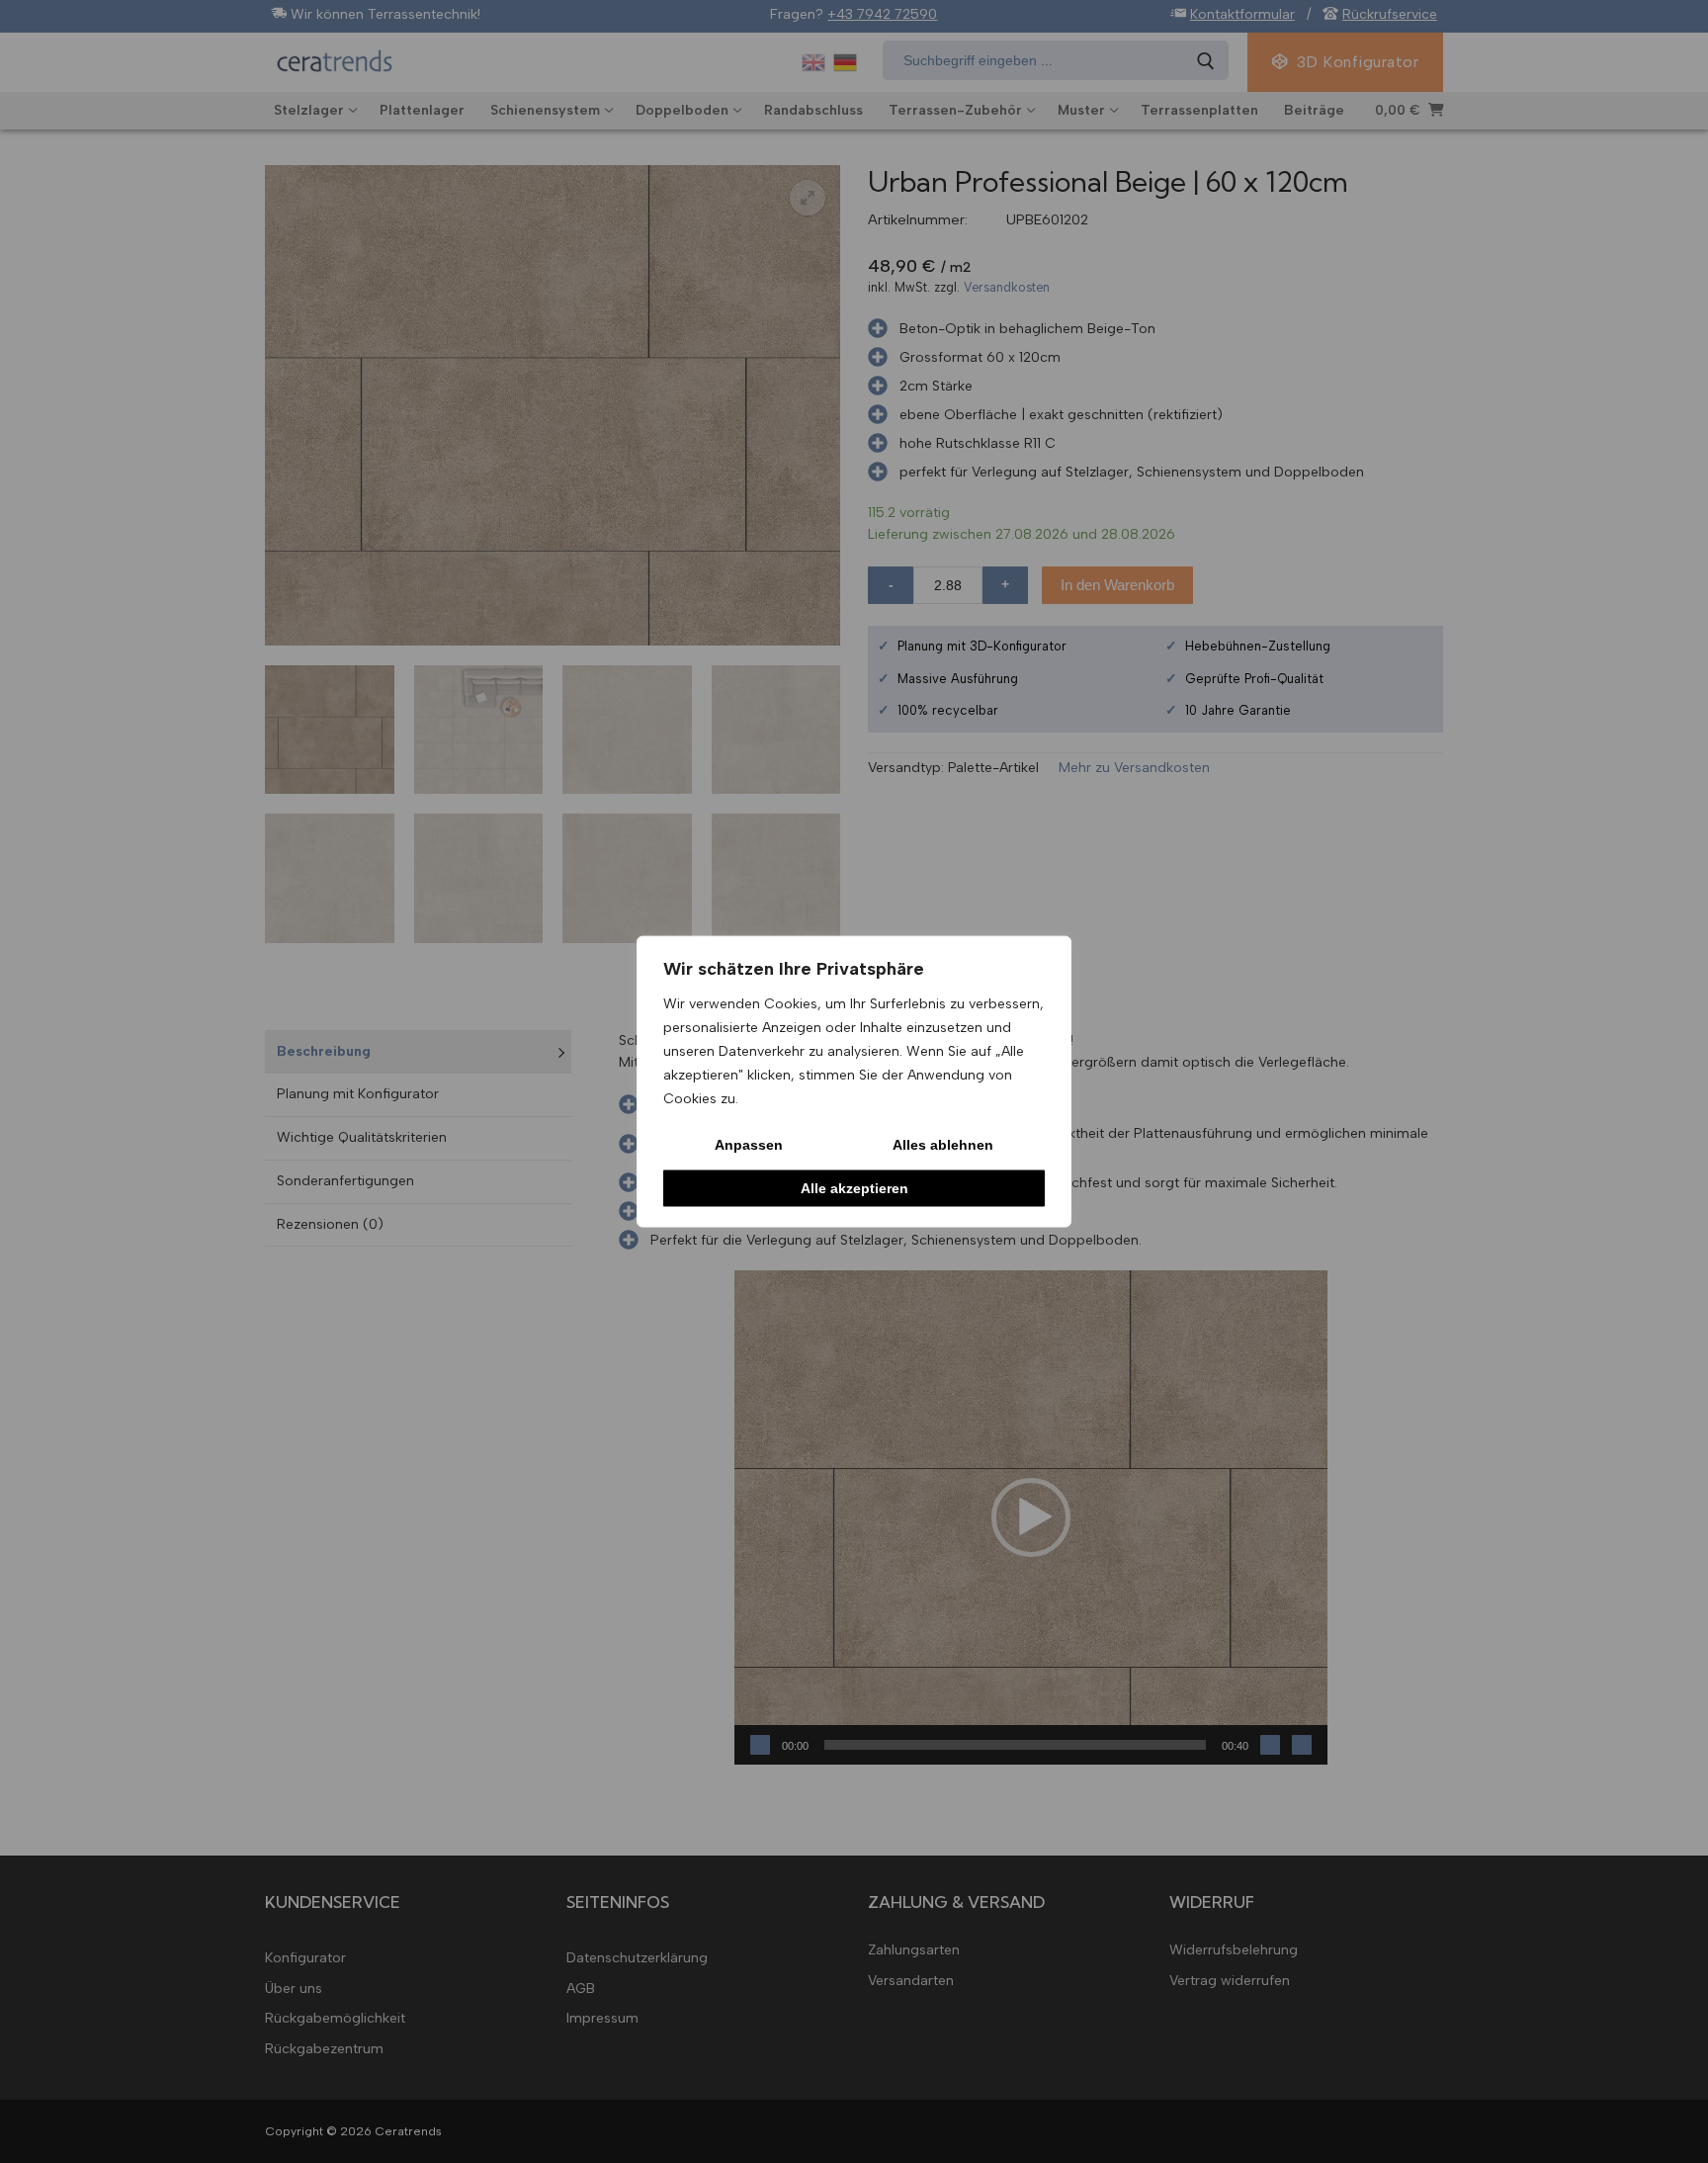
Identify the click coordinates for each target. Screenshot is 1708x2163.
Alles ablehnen (943, 1144)
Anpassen (749, 1144)
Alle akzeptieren (854, 1188)
